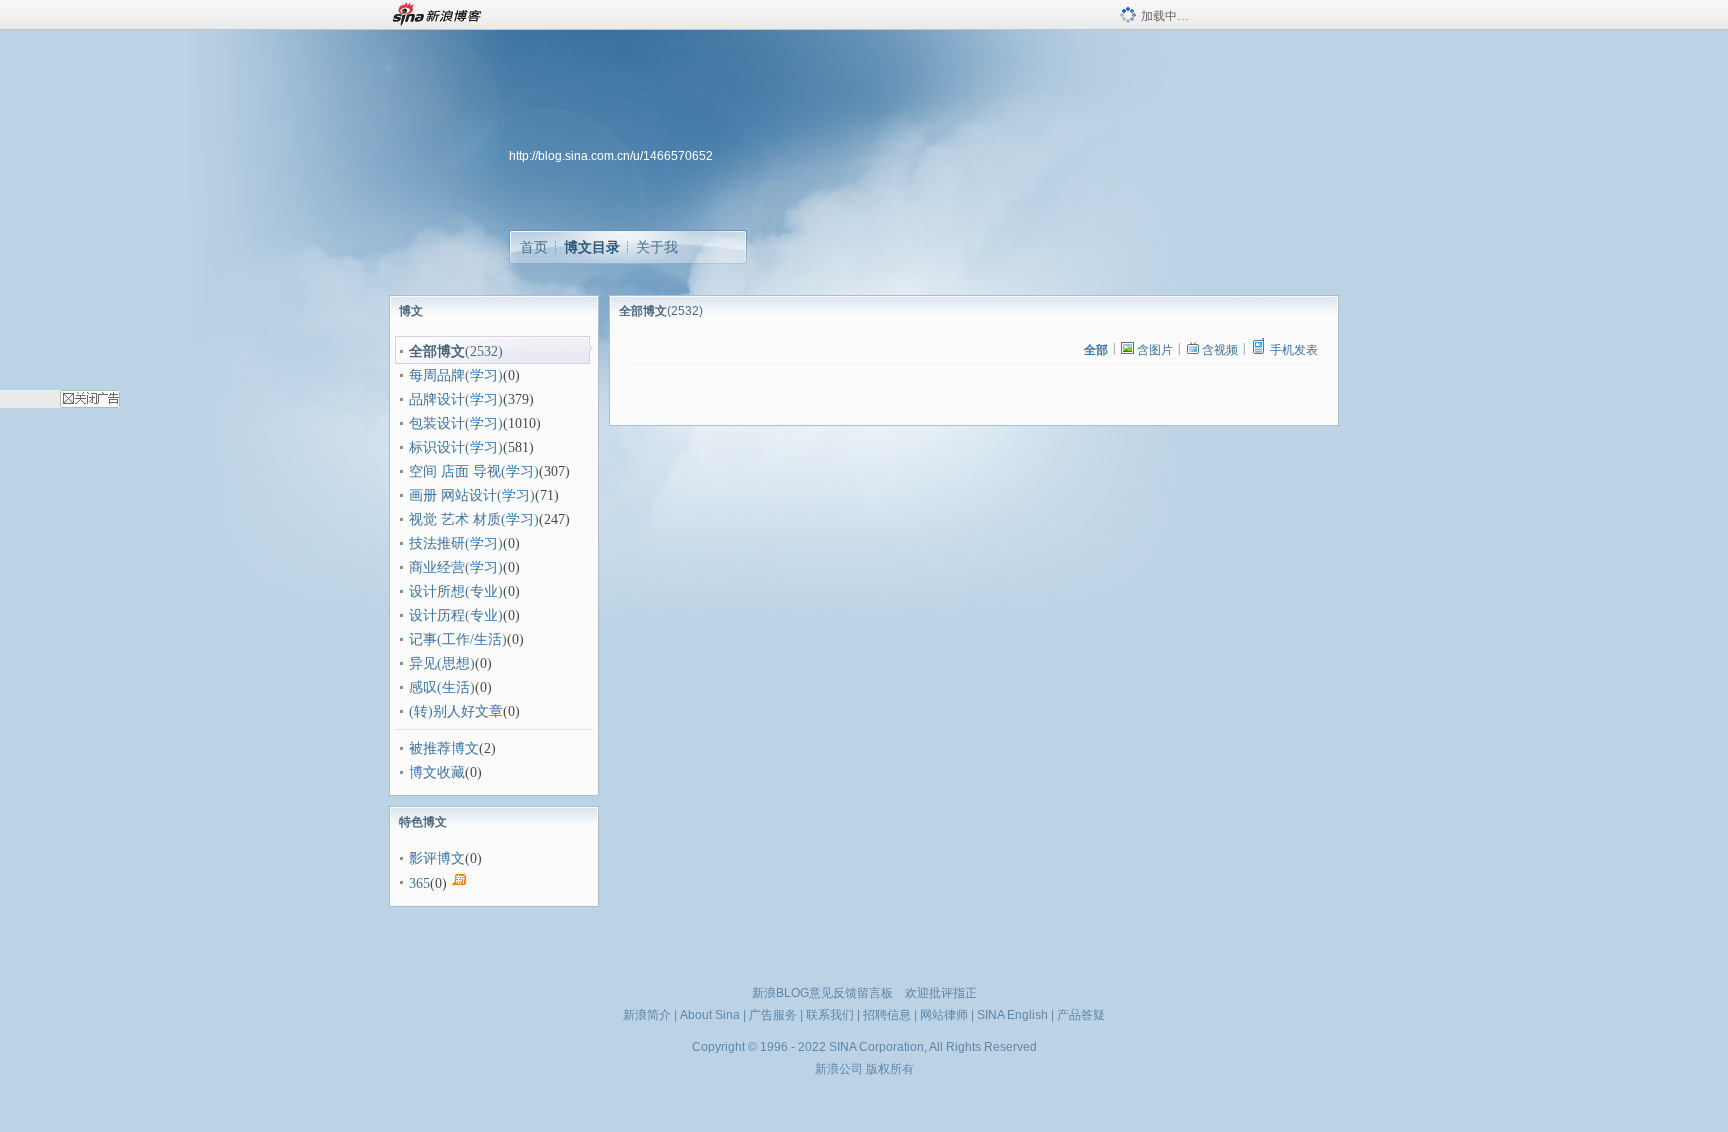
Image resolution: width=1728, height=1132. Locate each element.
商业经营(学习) (456, 567)
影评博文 (437, 858)
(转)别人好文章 (456, 711)
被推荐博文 (444, 748)
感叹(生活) (442, 687)
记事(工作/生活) (458, 639)
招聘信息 (887, 1015)
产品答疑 (1081, 1015)
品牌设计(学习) (456, 399)
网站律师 (944, 1015)
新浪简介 (647, 1015)
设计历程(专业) (456, 615)
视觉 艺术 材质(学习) (474, 519)
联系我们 (830, 1015)
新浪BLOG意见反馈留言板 (822, 993)
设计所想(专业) (456, 591)
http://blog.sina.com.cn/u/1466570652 (611, 156)
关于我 (657, 247)
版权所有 (890, 1069)
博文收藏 (437, 772)
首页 (534, 247)
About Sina (710, 1015)
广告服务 (773, 1015)
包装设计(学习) (456, 423)
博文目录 (592, 247)
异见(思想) (442, 663)
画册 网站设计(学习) (472, 495)
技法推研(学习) (456, 543)
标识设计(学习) (456, 447)
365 (419, 883)
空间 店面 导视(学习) (474, 471)
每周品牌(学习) (456, 375)
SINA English (1012, 1015)
